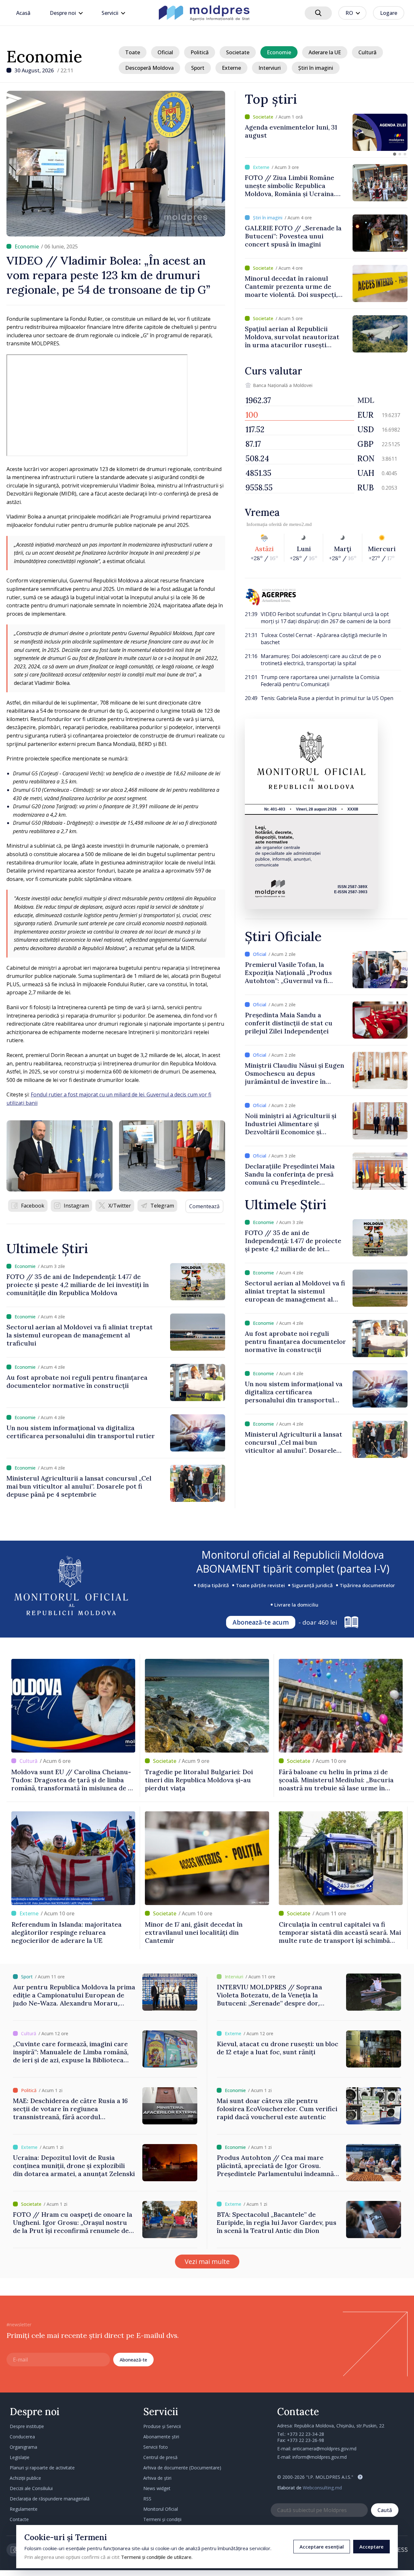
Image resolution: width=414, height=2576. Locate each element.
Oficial (165, 52)
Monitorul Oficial (161, 2509)
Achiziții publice (25, 2478)
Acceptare (371, 2547)
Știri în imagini (316, 68)
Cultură (367, 52)
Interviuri (270, 68)
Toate (133, 52)
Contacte (19, 2519)
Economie (44, 57)
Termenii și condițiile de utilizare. (157, 2557)
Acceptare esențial (322, 2547)
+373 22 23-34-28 (305, 2434)
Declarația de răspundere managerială (50, 2499)
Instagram (76, 1206)
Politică (200, 52)
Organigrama (23, 2447)
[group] (326, 132)
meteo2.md (300, 524)
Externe (231, 68)
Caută (385, 2510)
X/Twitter (120, 1206)
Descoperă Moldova (149, 68)
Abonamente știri (161, 2437)
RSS (147, 2499)
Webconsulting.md (322, 2488)
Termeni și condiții (162, 2519)
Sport (198, 68)
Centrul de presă (160, 2457)
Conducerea (22, 2437)
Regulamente (24, 2509)
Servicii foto (156, 2447)
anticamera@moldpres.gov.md (324, 2449)
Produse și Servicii (162, 2426)
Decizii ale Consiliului (31, 2488)
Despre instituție (27, 2426)
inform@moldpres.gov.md (320, 2457)
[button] (395, 154)
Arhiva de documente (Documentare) (182, 2468)
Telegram (162, 1206)
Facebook (33, 1206)
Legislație (20, 2457)
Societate (238, 52)
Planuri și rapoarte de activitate (42, 2468)
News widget (157, 2488)
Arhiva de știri (157, 2478)
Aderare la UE (325, 52)
